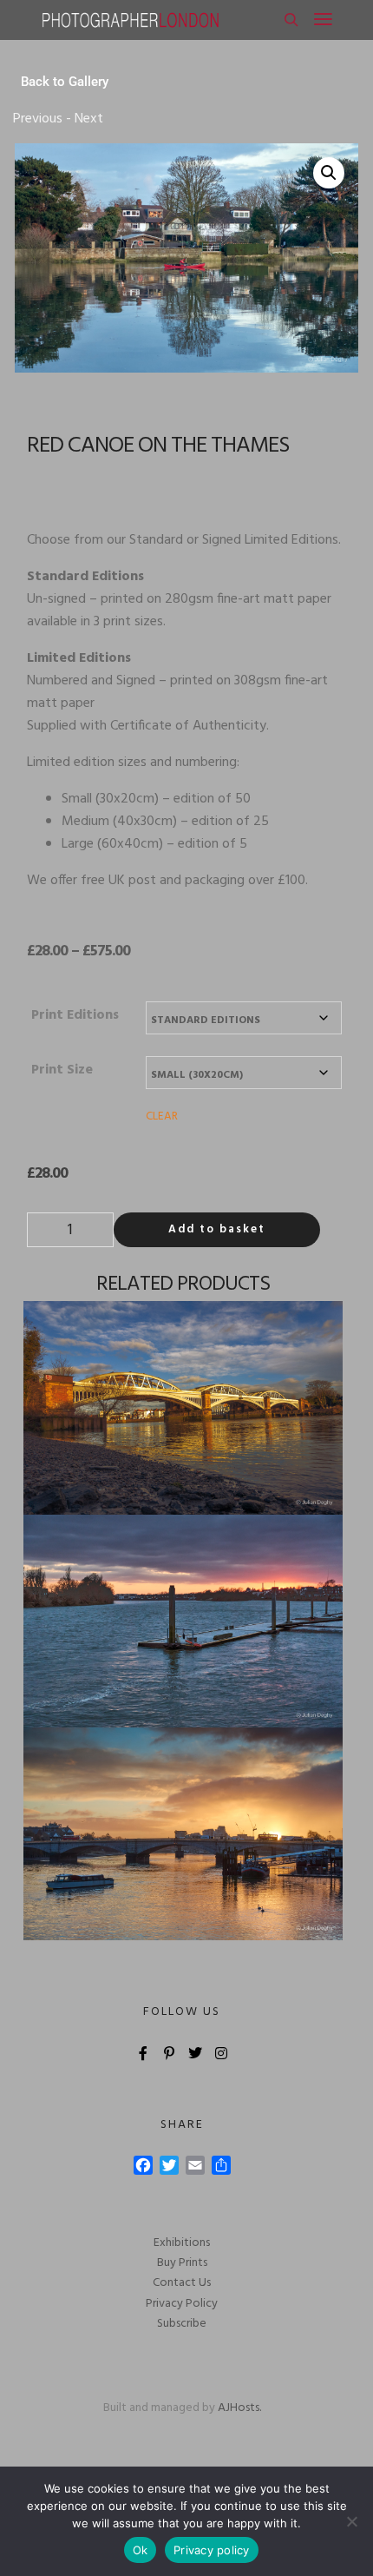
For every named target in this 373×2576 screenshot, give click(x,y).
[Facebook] (143, 2053)
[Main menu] (323, 20)
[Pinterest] (169, 2053)
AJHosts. (239, 2408)
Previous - (42, 119)
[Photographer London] (130, 20)
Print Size (62, 1070)
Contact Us (182, 2283)
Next (87, 119)
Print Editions (75, 1015)
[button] (329, 173)
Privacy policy (212, 2550)
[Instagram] (221, 2053)
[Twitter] (195, 2053)
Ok (141, 2550)
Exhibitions (182, 2243)
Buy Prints (182, 2263)
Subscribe (182, 2324)
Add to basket (217, 1229)
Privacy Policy (182, 2304)
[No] (351, 2521)
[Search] (291, 20)
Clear (162, 1116)
